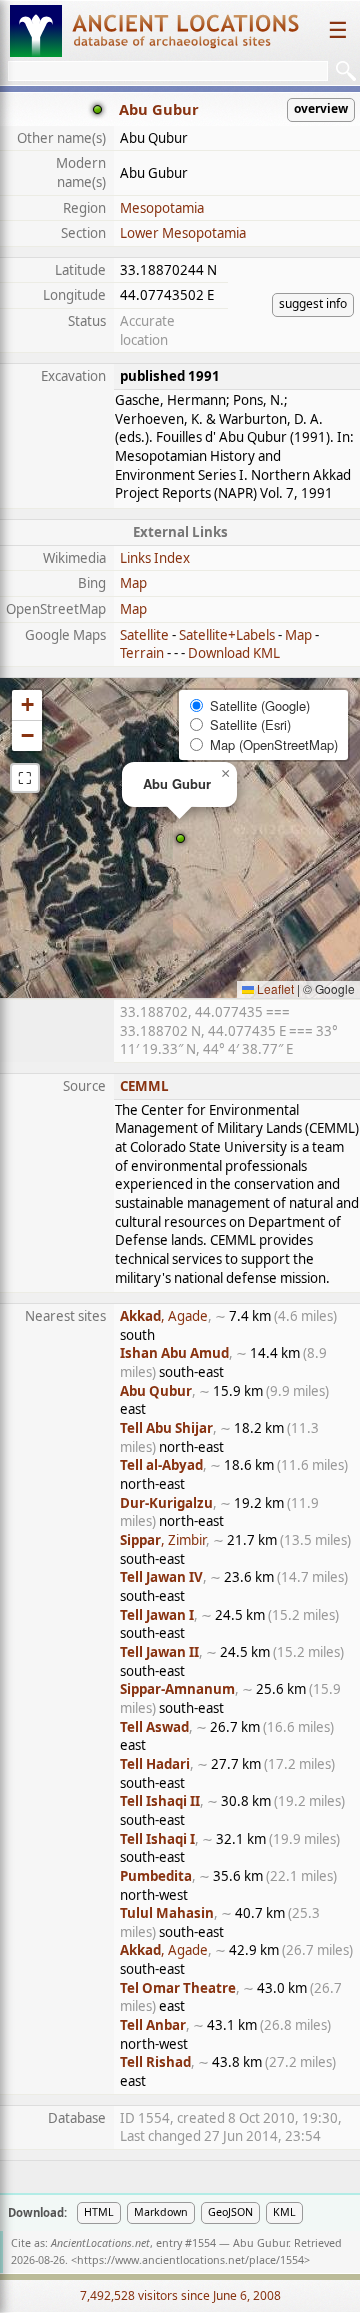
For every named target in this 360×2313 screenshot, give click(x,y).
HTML (99, 2212)
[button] (180, 838)
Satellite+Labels (227, 635)
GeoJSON (230, 2212)
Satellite (144, 635)
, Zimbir (163, 1540)
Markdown (161, 2212)
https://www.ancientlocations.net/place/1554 (190, 2260)
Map (133, 583)
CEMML (144, 1086)
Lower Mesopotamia (183, 233)
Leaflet (274, 988)
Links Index (155, 558)
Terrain (142, 653)
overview (321, 108)
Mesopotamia (162, 208)
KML (284, 2212)
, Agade (164, 1316)
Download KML (234, 653)
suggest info (313, 303)
